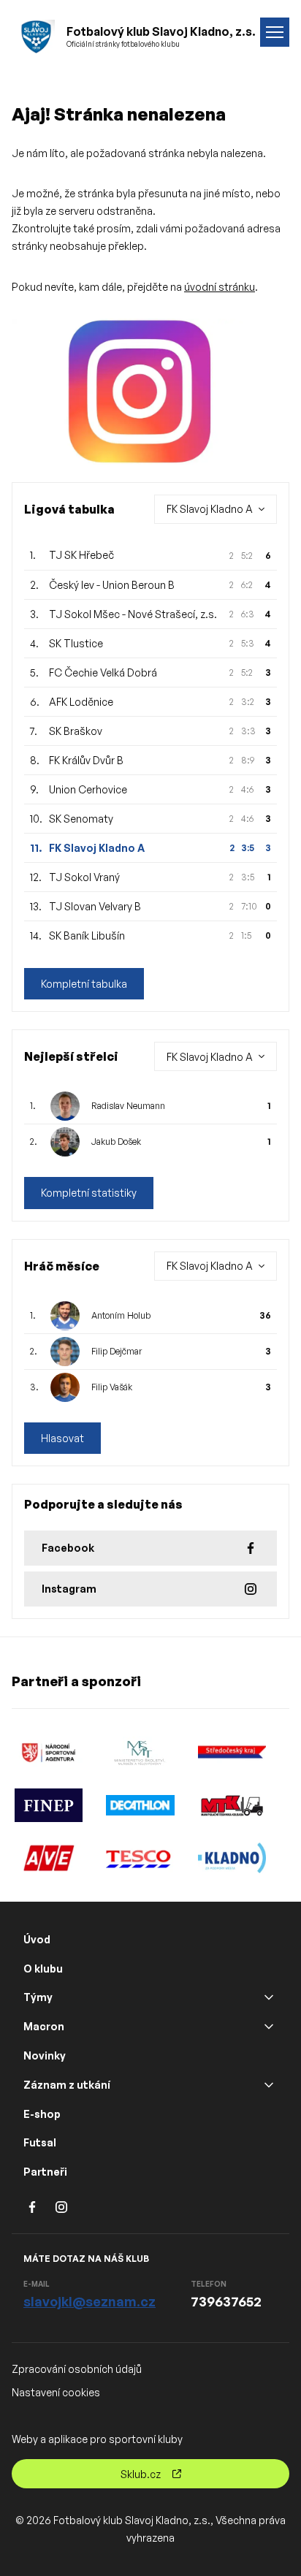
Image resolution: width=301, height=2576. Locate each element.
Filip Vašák (112, 1387)
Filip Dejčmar (117, 1351)
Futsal (40, 2142)
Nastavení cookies (56, 2392)
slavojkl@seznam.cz (89, 2301)
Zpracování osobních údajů (77, 2369)
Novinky (45, 2055)
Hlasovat (62, 1438)
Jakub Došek (116, 1142)
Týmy (38, 1997)
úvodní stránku (220, 287)
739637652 (226, 2301)
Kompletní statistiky (89, 1193)
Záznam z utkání (67, 2085)
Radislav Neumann (128, 1106)
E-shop (42, 2114)
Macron (44, 2026)
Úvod (37, 1939)
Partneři (45, 2172)
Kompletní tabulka (84, 984)
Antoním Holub (121, 1315)
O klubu (43, 1969)
